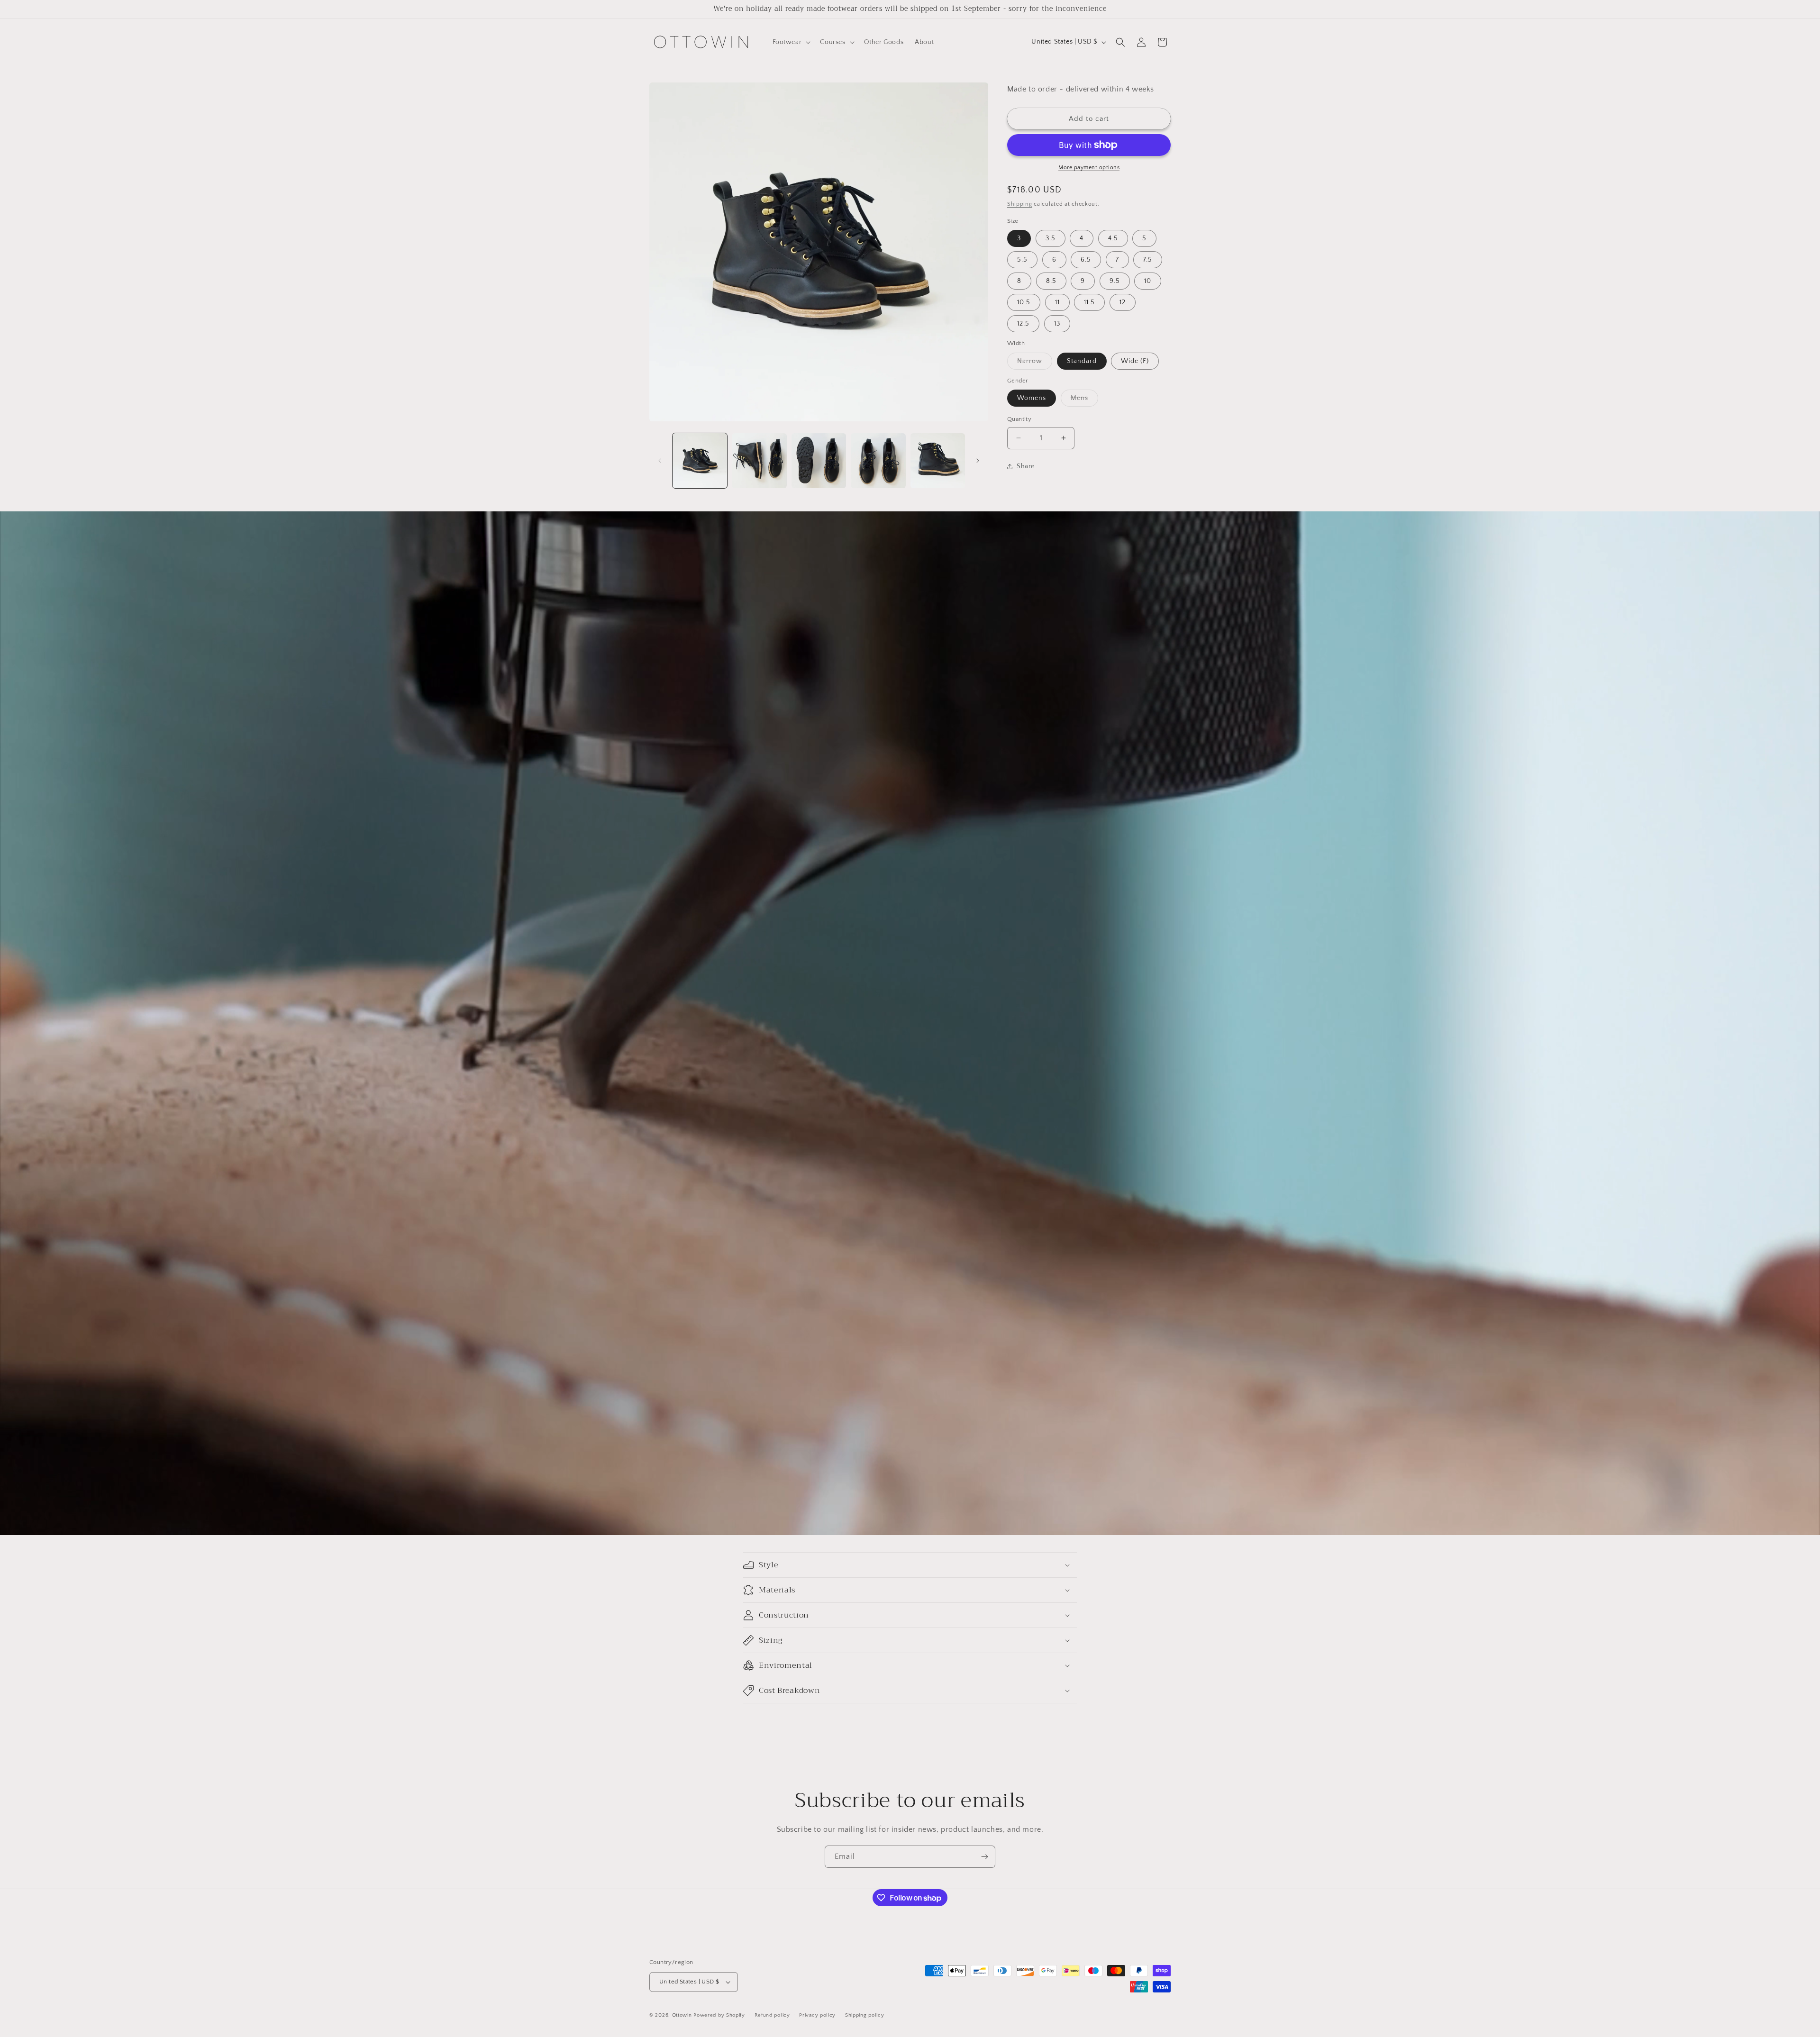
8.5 (1051, 281)
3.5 (1051, 238)
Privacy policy (817, 2015)
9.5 (1115, 281)
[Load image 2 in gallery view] (759, 460)
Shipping (1020, 204)
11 (1057, 302)
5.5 (1022, 260)
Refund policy (772, 2015)
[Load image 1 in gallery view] (700, 460)
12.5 (1023, 324)
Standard (1082, 361)
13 (1057, 324)
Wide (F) (1135, 361)
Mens (1084, 400)
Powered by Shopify (719, 2015)
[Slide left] (660, 461)
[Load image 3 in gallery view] (819, 460)
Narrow (1035, 363)
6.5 (1086, 260)
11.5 (1089, 302)
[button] (791, 42)
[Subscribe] (984, 1857)
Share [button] (1026, 466)
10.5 (1024, 302)
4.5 (1113, 238)
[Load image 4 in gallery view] (878, 460)
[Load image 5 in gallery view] (938, 460)
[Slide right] (978, 461)
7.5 (1148, 260)
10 (1148, 281)
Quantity (1019, 419)
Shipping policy (865, 2015)
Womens (1032, 398)
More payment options (1089, 168)
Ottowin (682, 2015)
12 (1123, 302)
